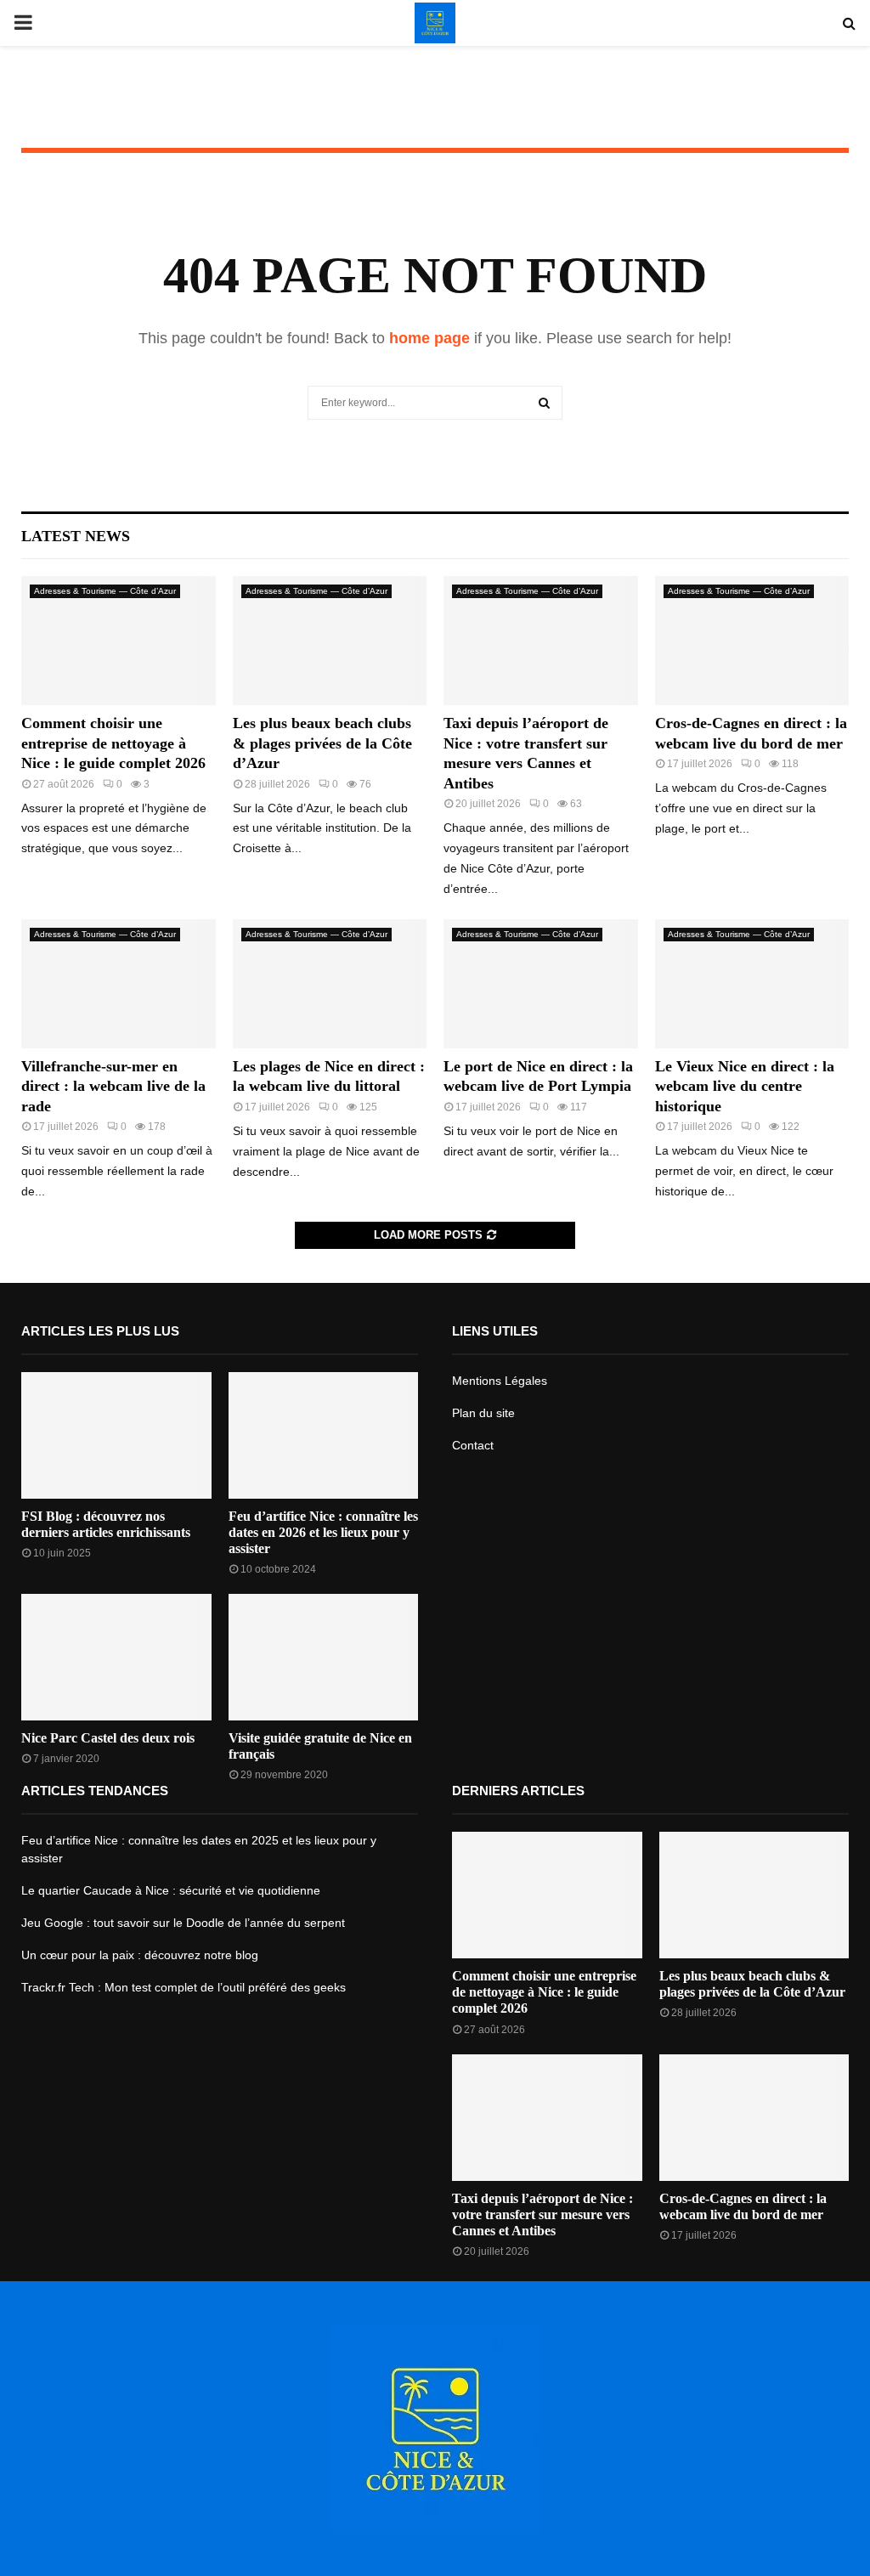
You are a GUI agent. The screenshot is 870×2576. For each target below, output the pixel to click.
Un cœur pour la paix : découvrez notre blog (140, 1955)
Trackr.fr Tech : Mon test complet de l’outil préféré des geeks (184, 1987)
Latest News (76, 536)
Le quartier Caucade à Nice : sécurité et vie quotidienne (171, 1890)
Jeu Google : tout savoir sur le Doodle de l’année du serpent (183, 1923)
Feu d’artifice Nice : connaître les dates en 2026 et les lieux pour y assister (323, 1532)
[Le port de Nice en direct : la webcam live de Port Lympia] (541, 984)
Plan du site (483, 1413)
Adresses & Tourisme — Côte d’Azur (105, 591)
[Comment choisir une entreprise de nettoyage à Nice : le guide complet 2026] (119, 641)
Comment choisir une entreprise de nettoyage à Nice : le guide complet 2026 (113, 743)
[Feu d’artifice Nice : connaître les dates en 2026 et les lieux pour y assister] (324, 1435)
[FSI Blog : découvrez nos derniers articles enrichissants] (116, 1435)
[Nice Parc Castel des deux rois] (116, 1657)
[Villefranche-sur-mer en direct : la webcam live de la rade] (119, 984)
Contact (473, 1445)
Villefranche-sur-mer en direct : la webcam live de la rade (113, 1086)
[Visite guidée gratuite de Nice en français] (324, 1657)
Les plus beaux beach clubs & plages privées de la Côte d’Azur (322, 743)
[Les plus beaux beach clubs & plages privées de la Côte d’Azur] (330, 641)
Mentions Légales (500, 1381)
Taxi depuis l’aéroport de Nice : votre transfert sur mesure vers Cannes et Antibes (542, 2214)
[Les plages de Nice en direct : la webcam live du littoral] (330, 984)
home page (429, 338)
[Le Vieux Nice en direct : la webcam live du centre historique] (752, 984)
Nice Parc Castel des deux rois (108, 1738)
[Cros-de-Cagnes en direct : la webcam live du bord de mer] (752, 641)
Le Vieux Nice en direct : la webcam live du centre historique (745, 1086)
